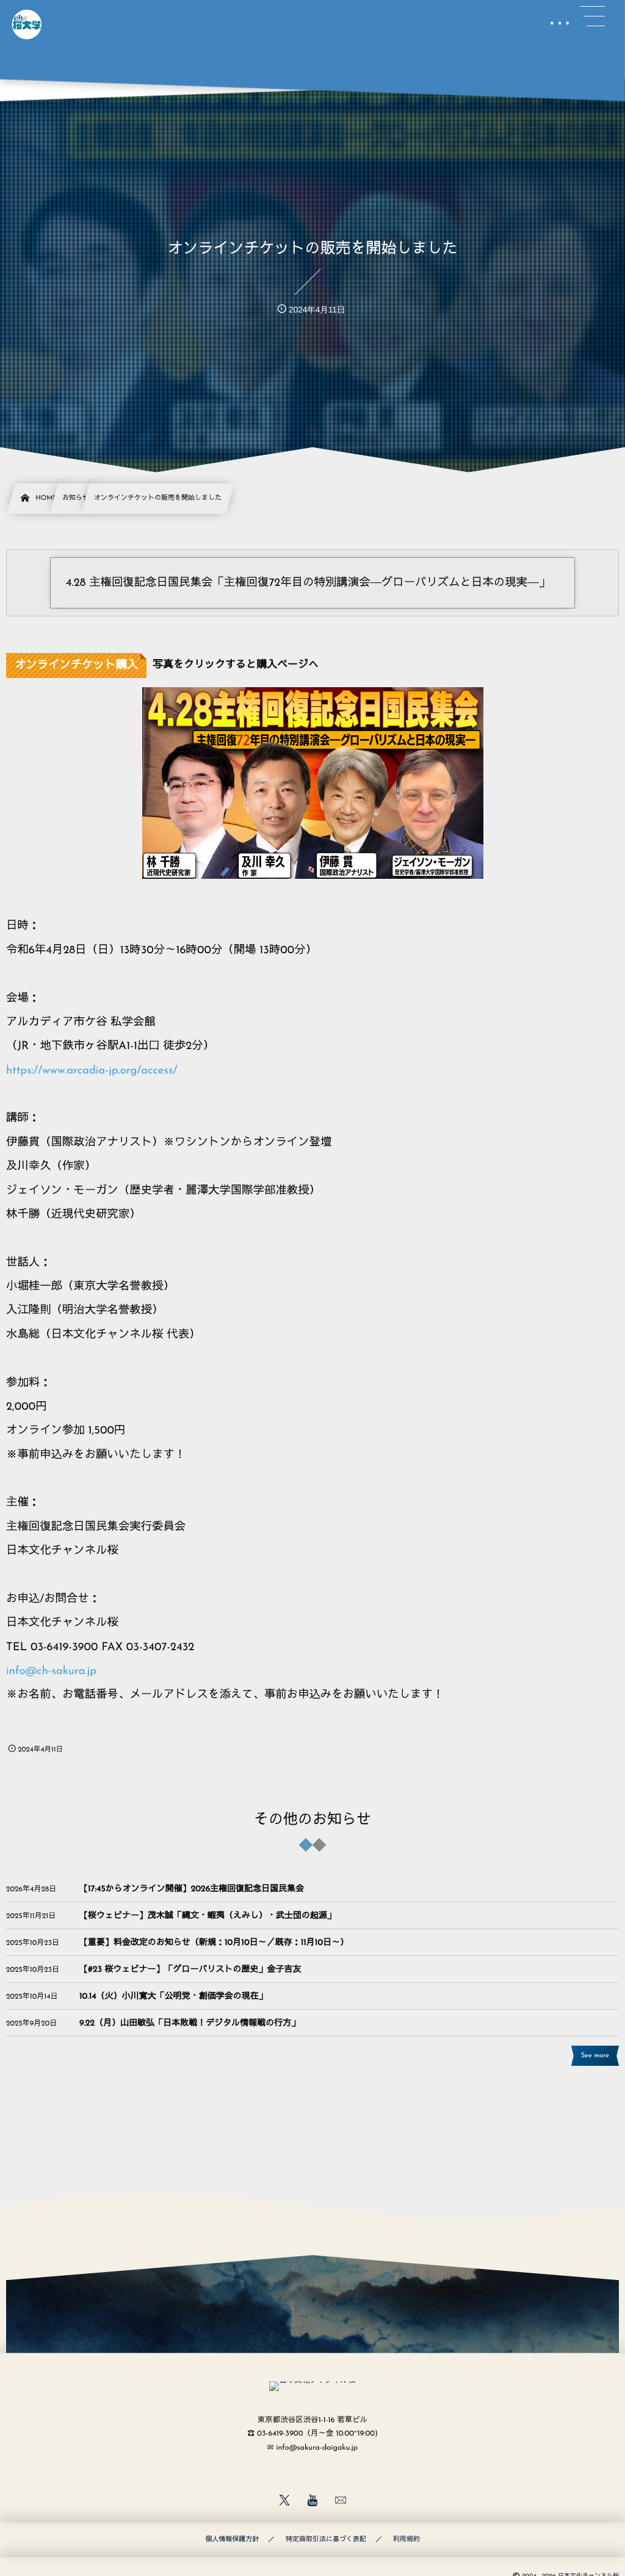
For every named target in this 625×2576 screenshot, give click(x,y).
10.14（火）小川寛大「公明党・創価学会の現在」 (173, 1997)
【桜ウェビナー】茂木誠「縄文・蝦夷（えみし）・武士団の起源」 (208, 1916)
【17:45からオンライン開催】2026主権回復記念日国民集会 (192, 1889)
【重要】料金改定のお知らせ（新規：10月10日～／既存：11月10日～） (214, 1943)
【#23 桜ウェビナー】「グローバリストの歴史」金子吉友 (190, 1970)
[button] (593, 16)
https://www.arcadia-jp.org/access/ (92, 1071)
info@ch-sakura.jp (51, 1671)
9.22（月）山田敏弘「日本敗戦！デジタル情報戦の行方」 (190, 2023)
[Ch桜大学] (27, 24)
